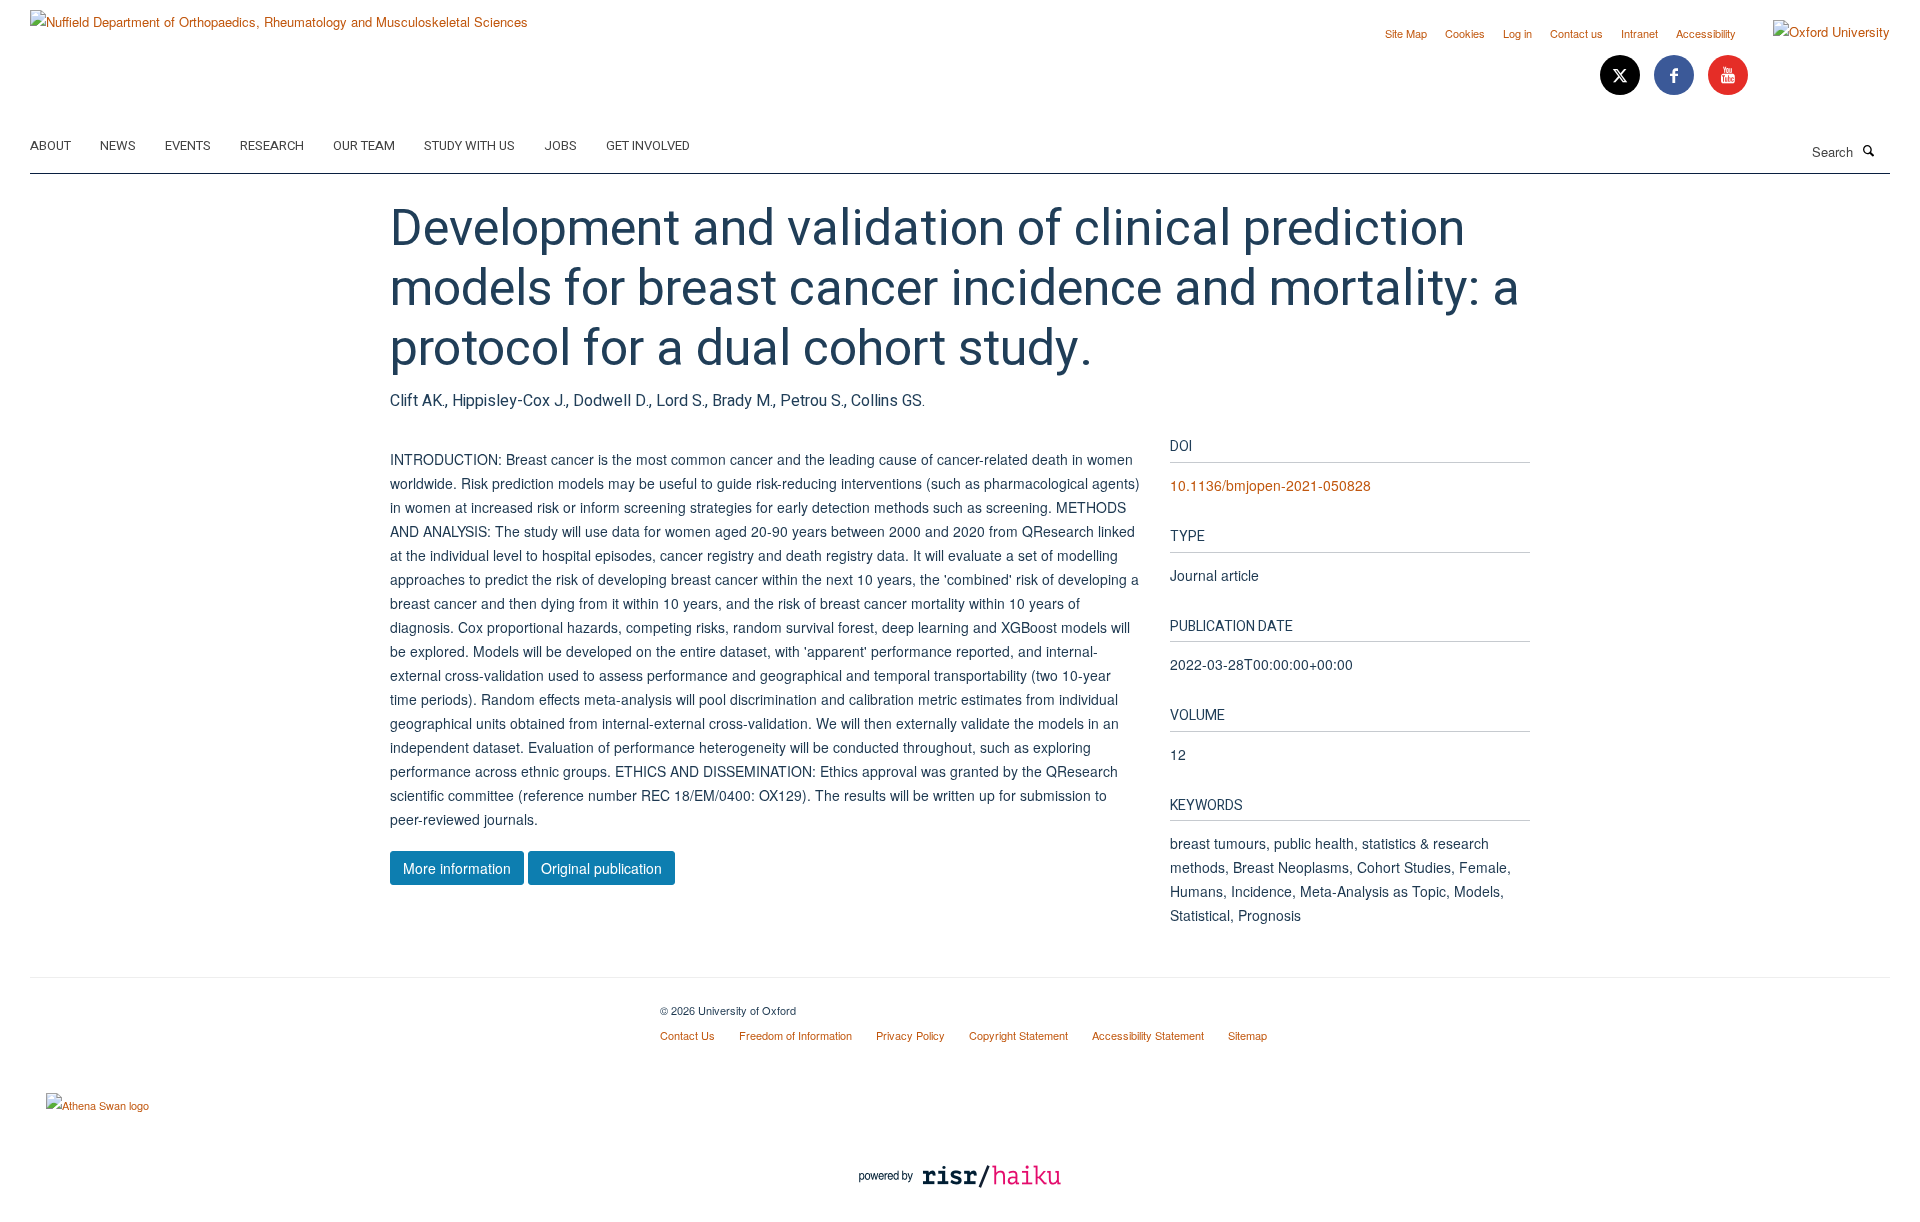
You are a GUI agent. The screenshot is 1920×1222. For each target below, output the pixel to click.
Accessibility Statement (1148, 1035)
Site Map (1406, 33)
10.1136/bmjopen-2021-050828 (1270, 485)
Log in (1517, 33)
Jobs (560, 145)
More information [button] (457, 868)
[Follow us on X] (1622, 75)
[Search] (1869, 150)
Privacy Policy (910, 1035)
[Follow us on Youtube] (1728, 75)
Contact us (1576, 33)
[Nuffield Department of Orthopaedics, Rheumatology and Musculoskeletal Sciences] (279, 14)
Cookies (1465, 33)
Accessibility (1706, 33)
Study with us (469, 145)
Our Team (364, 145)
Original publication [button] (601, 868)
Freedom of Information (795, 1035)
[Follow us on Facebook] (1676, 75)
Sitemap (1247, 1035)
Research (272, 145)
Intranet (1639, 33)
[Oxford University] (1816, 32)
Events (188, 145)
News (118, 145)
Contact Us (687, 1035)
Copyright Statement (1018, 1035)
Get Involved (648, 145)
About (50, 145)
